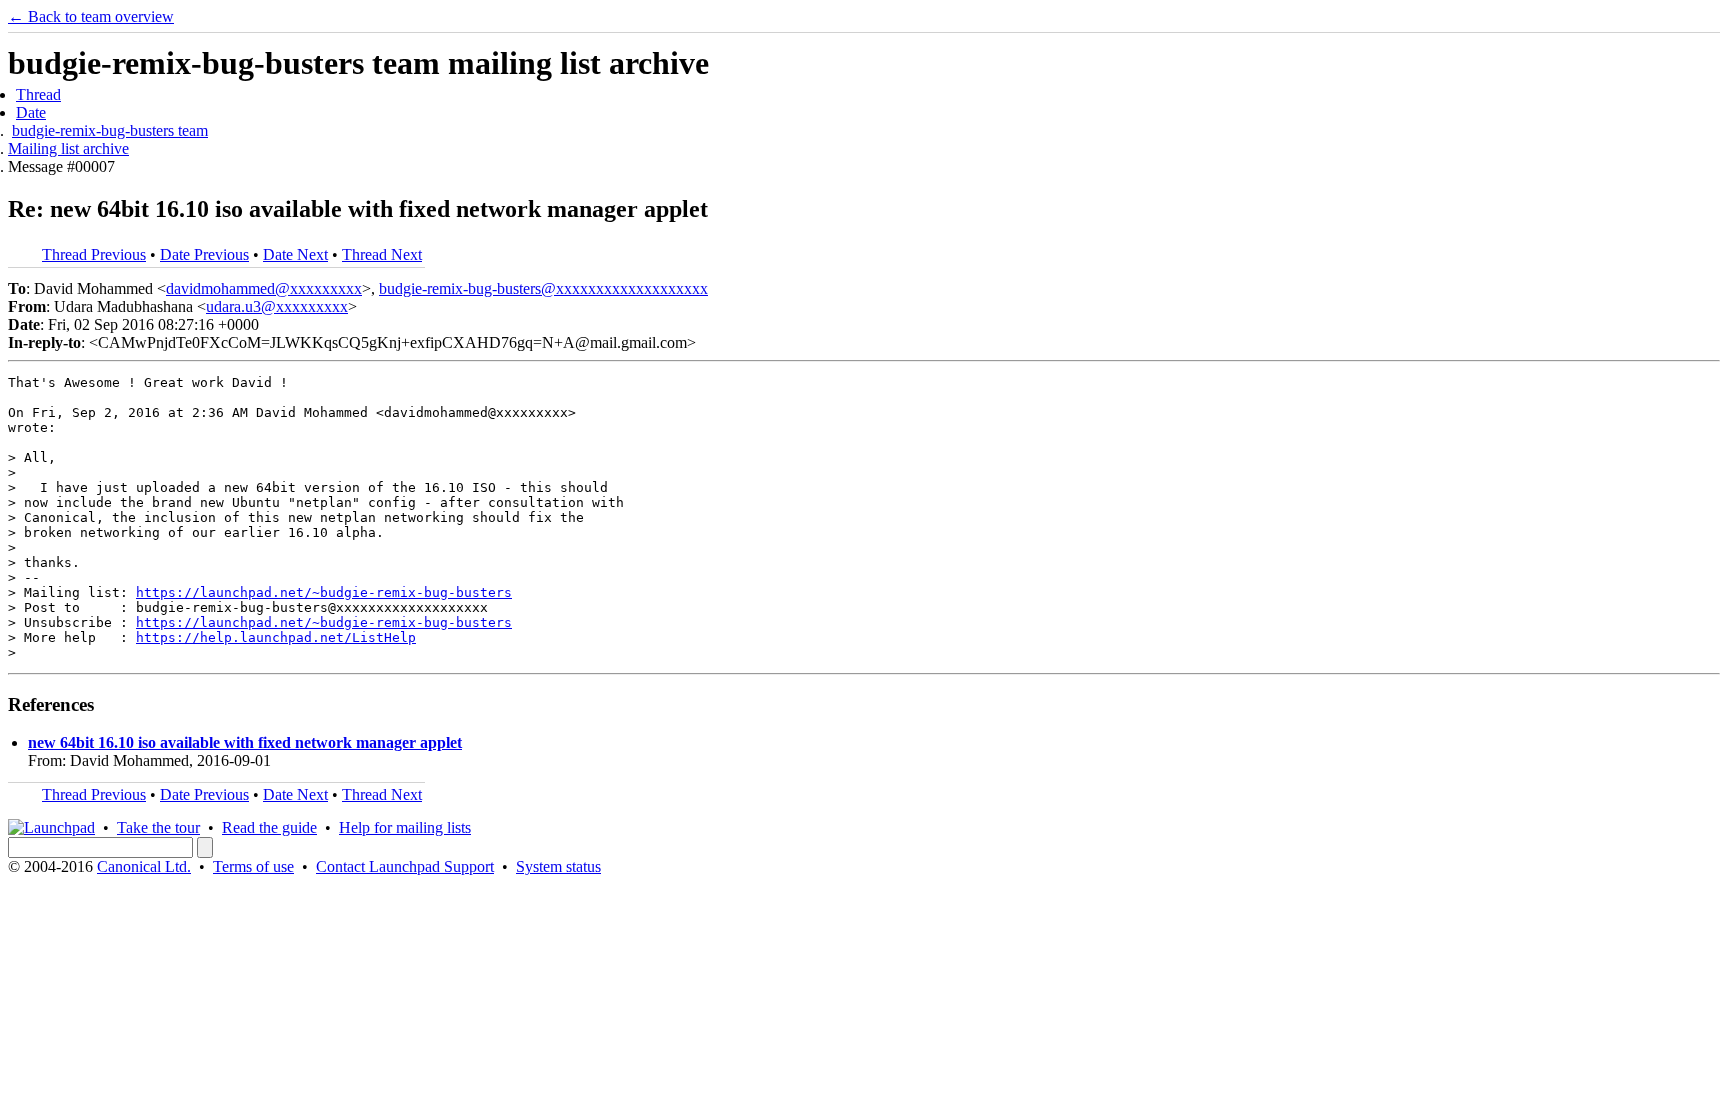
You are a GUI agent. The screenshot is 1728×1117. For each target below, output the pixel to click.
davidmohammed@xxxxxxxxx (264, 288)
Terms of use (253, 866)
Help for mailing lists (405, 827)
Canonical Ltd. (144, 866)
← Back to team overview (91, 16)
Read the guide (269, 827)
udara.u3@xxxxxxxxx (277, 306)
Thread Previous (94, 254)
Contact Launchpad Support (405, 866)
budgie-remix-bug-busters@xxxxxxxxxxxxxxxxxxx (543, 288)
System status (558, 866)
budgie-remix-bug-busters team (110, 130)
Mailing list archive (68, 148)
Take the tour (158, 827)
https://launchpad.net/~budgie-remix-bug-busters (324, 592)
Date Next (295, 254)
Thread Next (382, 254)
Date (31, 112)
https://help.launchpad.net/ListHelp (276, 637)
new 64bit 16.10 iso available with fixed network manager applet (245, 742)
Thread (38, 94)
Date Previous (204, 254)
